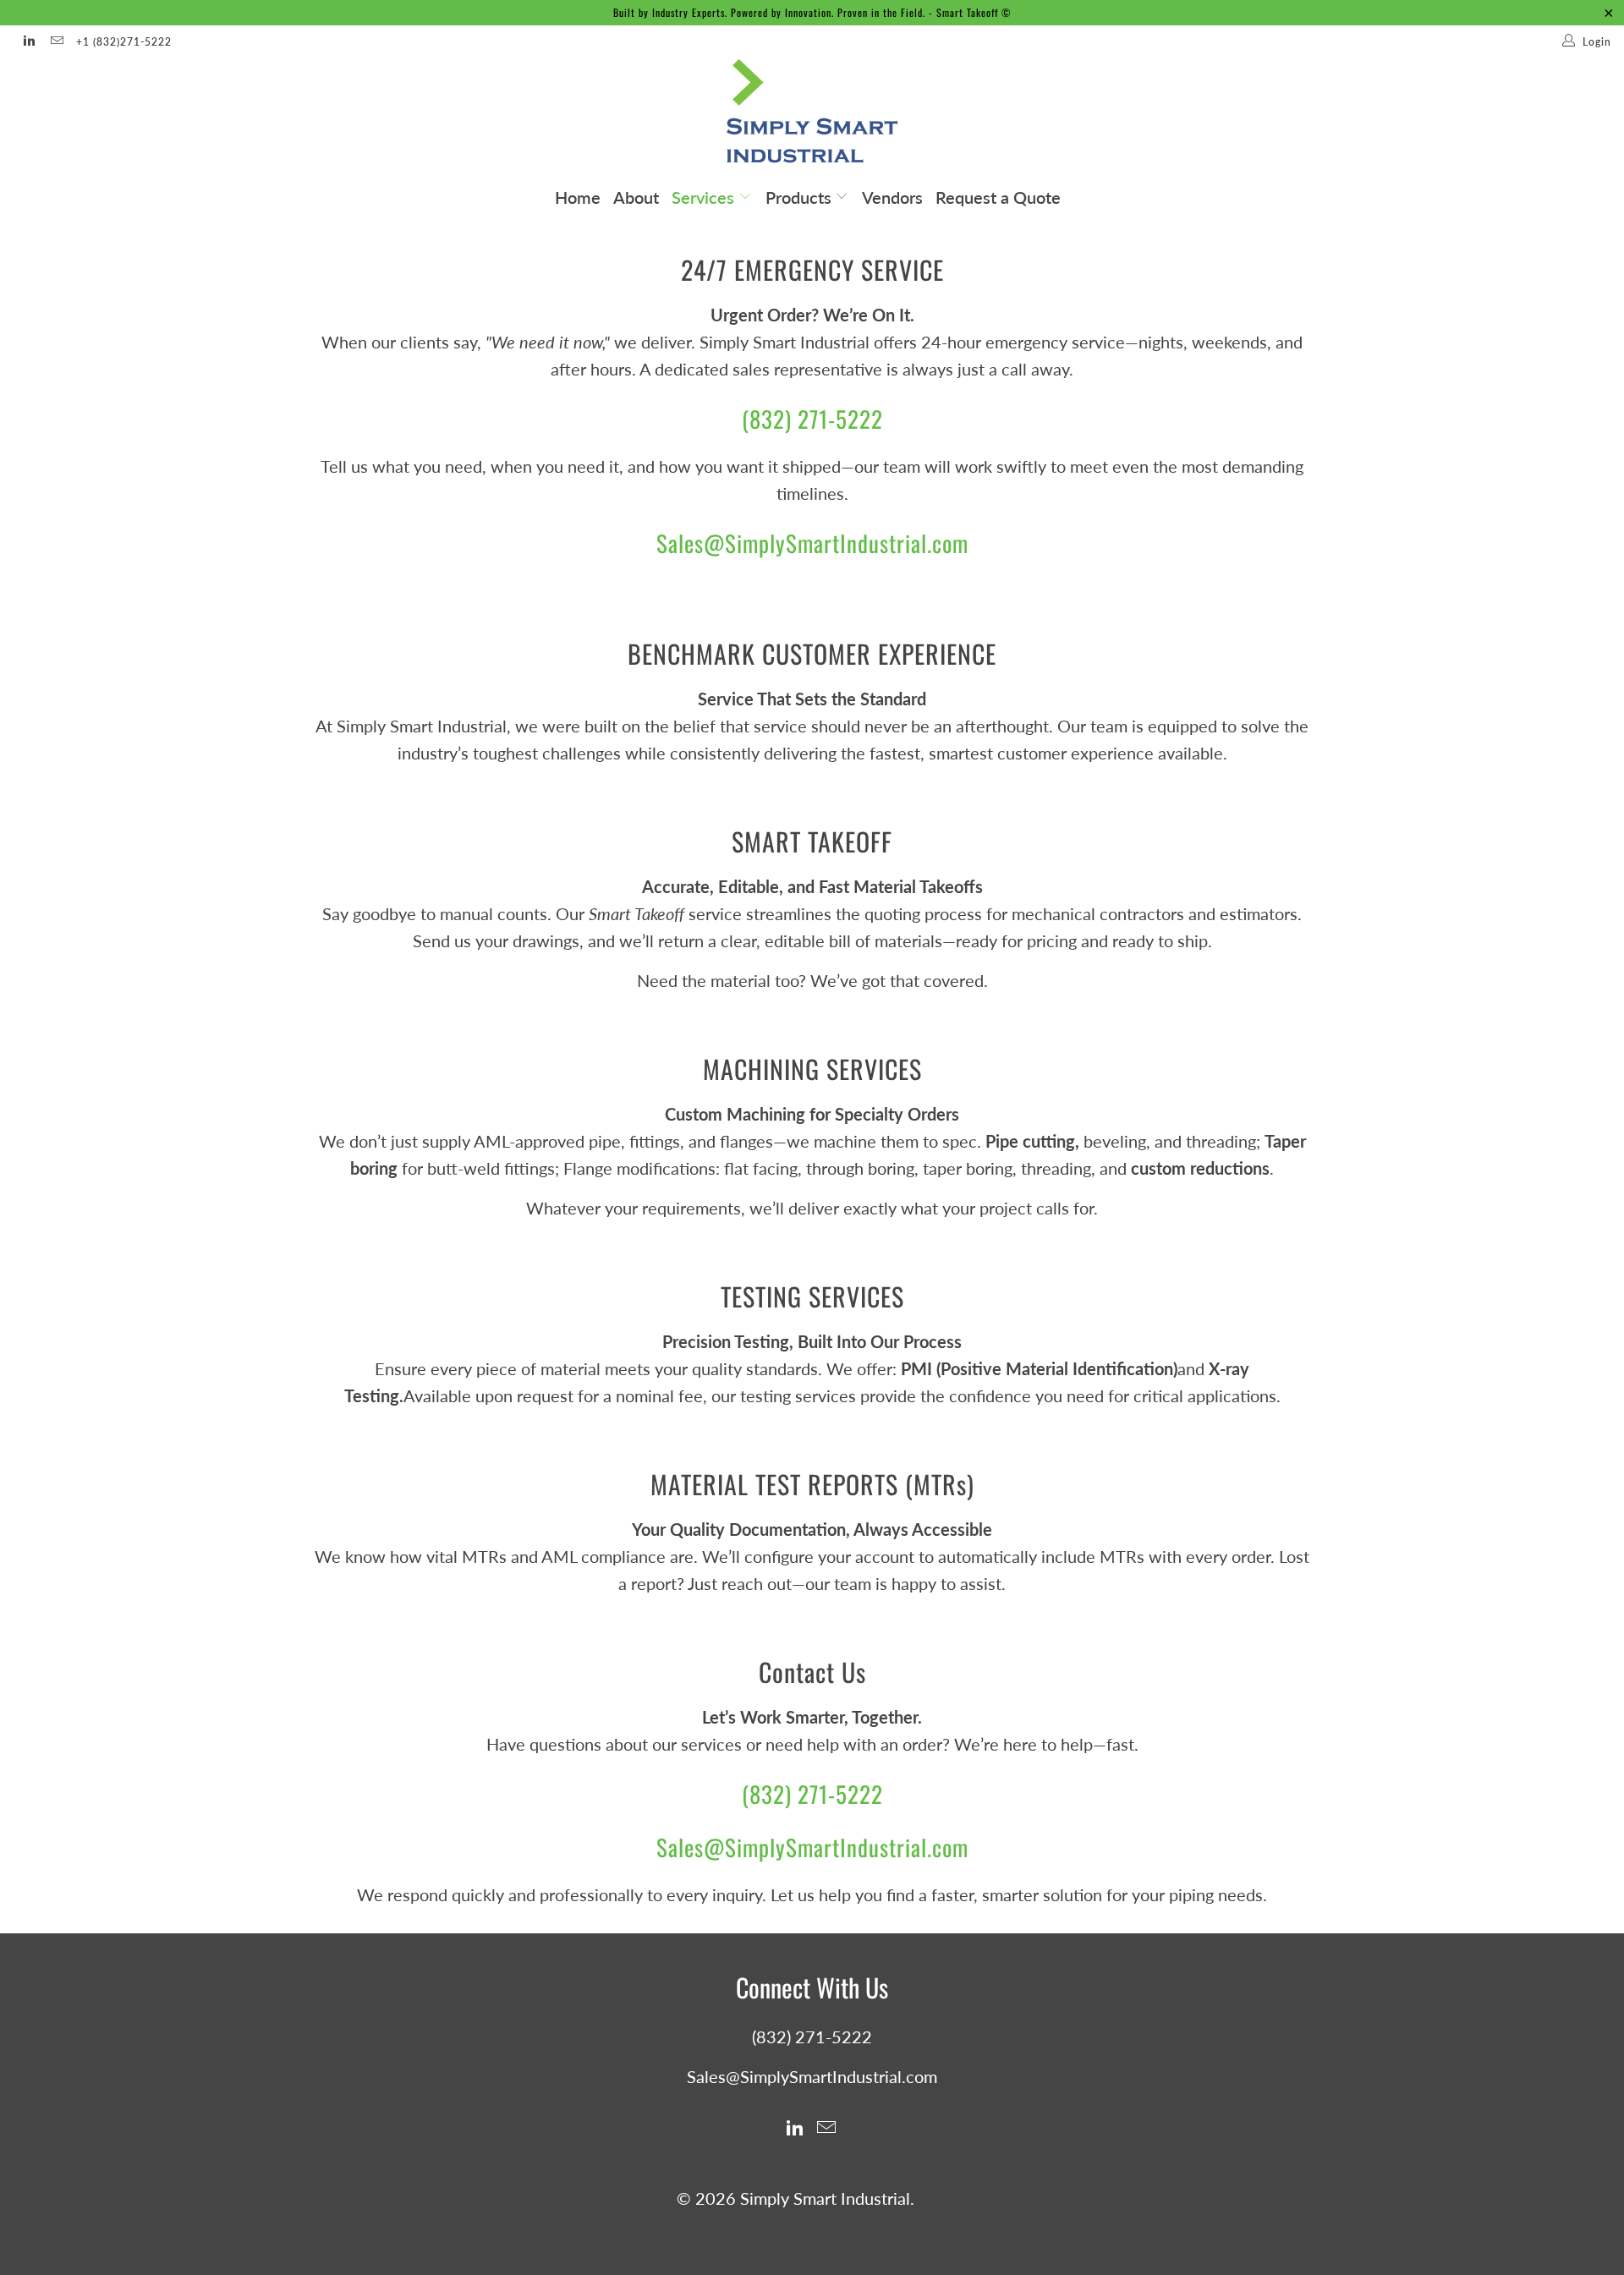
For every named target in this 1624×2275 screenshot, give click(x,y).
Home (578, 197)
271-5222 (837, 1794)
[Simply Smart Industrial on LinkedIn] (28, 42)
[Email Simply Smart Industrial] (55, 42)
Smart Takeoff (967, 12)
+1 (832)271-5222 (124, 42)
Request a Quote (998, 197)
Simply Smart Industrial (825, 2198)
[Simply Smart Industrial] (812, 116)
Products (801, 197)
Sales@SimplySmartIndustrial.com (812, 543)
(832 (763, 1794)
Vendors (892, 197)
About (636, 197)
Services (705, 197)
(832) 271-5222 (812, 419)
